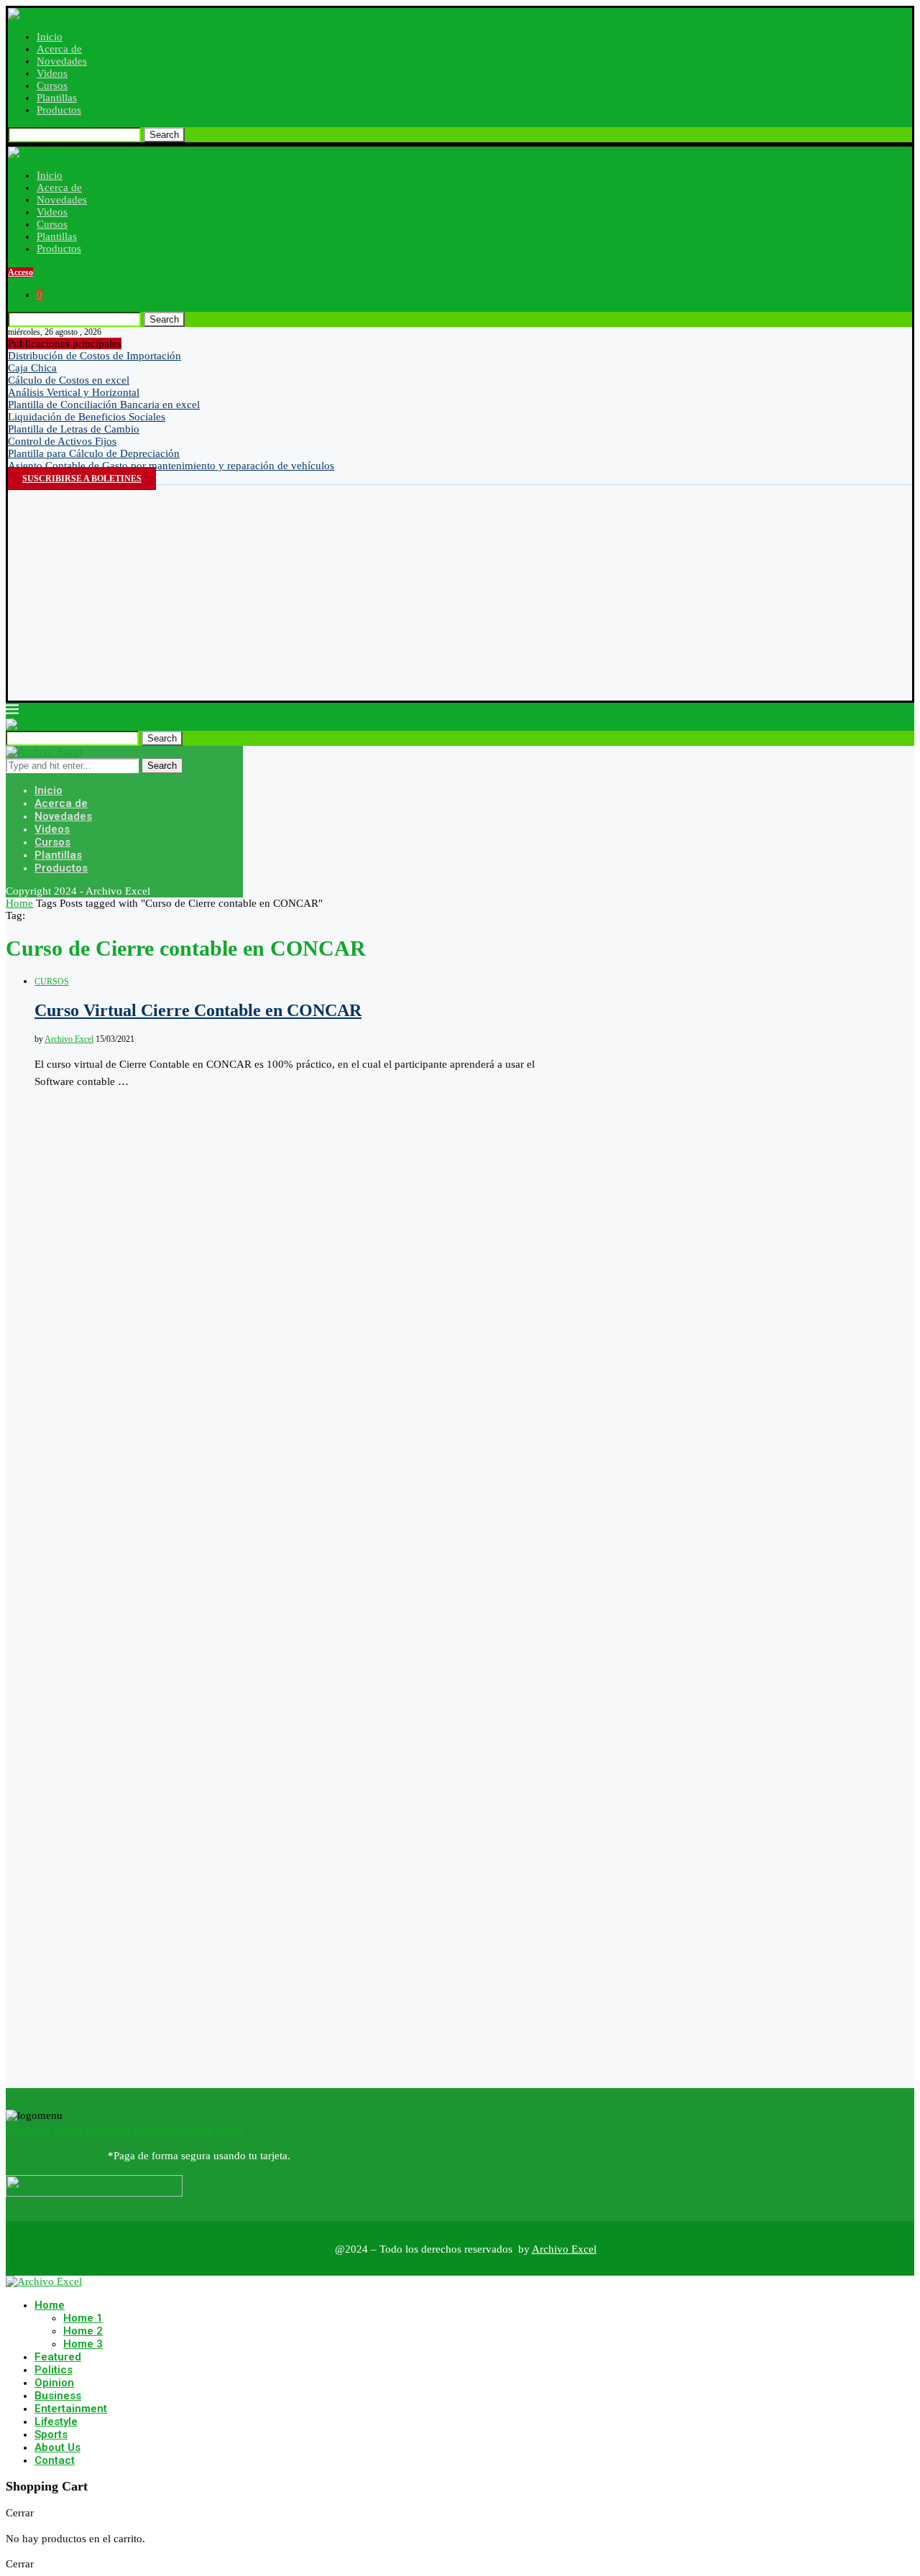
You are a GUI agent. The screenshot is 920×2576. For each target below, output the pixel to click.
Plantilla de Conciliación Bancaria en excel (104, 405)
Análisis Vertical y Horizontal (74, 392)
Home (19, 903)
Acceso (20, 272)
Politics (54, 2370)
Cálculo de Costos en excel (69, 380)
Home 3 (83, 2344)
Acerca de (59, 49)
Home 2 (83, 2331)
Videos (52, 73)
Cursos (52, 86)
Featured (58, 2357)
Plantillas (57, 98)
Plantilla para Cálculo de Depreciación (94, 453)
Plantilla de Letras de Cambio (74, 429)
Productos (59, 110)
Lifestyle (56, 2422)
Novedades (62, 61)
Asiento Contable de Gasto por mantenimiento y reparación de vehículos (171, 466)
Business (58, 2396)
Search (164, 135)
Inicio (50, 37)
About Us (57, 2447)
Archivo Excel (69, 1039)
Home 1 (83, 2318)
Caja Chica (32, 368)
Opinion (54, 2383)
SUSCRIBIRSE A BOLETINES (82, 479)
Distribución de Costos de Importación (95, 356)
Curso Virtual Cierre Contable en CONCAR (198, 1010)
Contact (55, 2460)
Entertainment (71, 2409)
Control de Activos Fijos (62, 441)
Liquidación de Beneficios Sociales (87, 417)
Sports (51, 2434)
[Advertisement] (460, 593)
